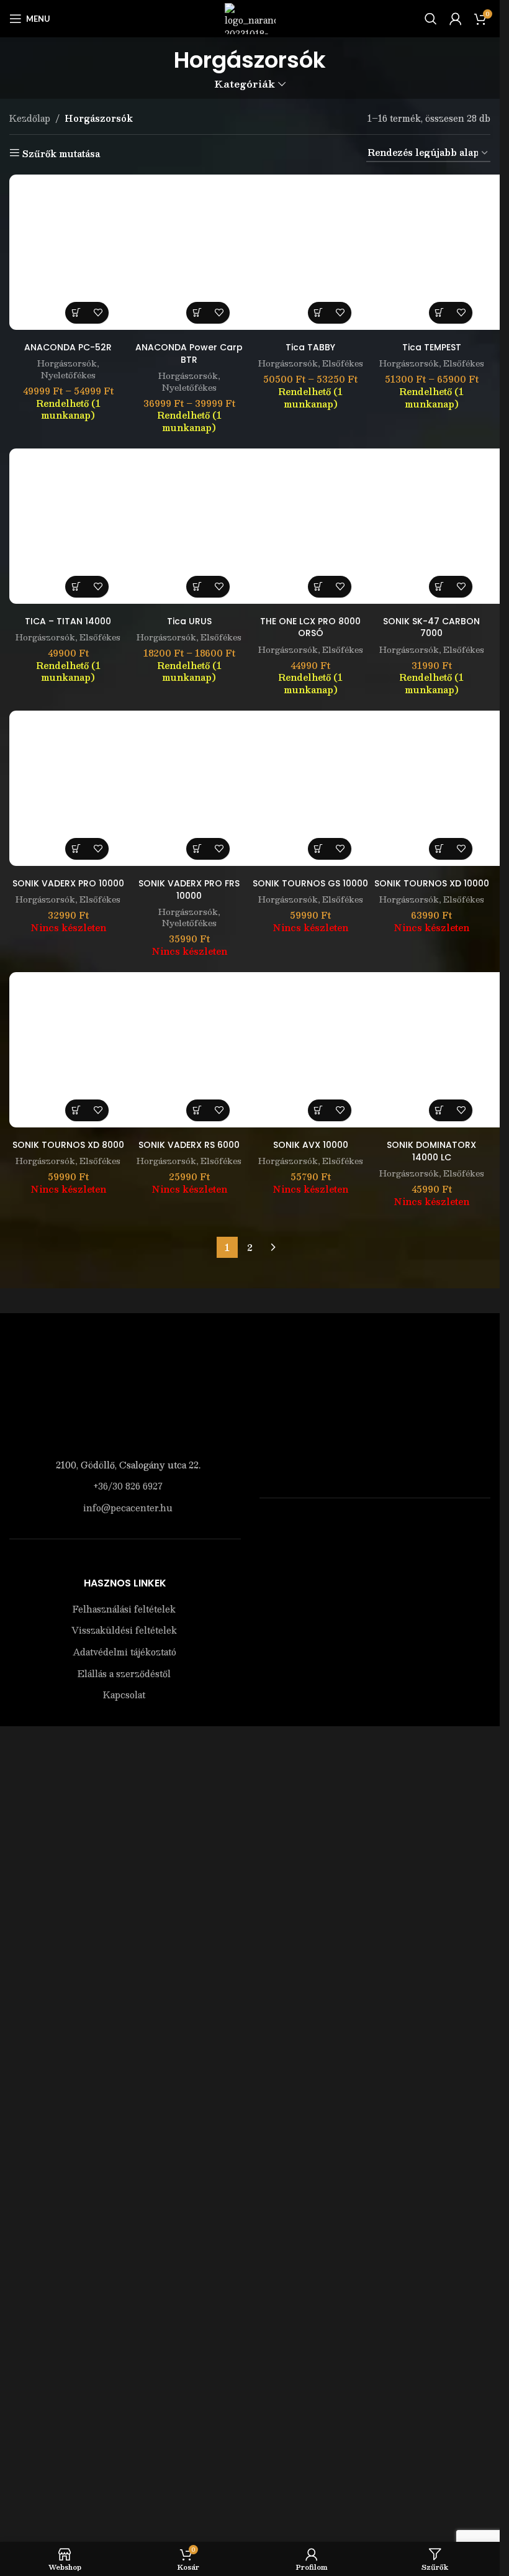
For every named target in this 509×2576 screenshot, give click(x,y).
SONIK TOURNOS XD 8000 (68, 1145)
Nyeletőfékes (68, 375)
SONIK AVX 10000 (311, 1145)
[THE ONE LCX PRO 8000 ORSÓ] (330, 526)
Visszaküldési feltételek (124, 2392)
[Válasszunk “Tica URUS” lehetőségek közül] (197, 587)
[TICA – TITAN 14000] (87, 526)
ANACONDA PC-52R (68, 347)
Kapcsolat (124, 2457)
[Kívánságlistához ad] (98, 313)
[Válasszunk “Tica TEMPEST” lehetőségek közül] (440, 313)
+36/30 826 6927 (128, 1486)
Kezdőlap (30, 118)
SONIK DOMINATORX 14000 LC (431, 1151)
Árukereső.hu (375, 2314)
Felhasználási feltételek (124, 2371)
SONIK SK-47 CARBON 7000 (431, 627)
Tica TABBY (310, 347)
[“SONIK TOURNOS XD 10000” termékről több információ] (440, 849)
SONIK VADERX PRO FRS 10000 (189, 890)
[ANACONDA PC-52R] (87, 252)
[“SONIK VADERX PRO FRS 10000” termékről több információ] (197, 849)
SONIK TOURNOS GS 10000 (310, 883)
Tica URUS (189, 621)
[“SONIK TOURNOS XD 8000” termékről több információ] (76, 1110)
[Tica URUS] (208, 526)
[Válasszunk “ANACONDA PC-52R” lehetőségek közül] (76, 313)
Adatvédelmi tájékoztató (124, 2414)
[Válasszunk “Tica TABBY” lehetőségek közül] (319, 313)
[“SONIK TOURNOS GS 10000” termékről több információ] (319, 849)
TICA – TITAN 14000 (68, 621)
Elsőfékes (343, 363)
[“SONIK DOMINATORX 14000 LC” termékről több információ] (440, 1110)
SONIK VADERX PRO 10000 (68, 883)
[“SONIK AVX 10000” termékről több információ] (319, 1110)
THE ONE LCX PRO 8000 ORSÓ (310, 627)
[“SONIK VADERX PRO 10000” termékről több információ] (76, 849)
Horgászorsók (67, 363)
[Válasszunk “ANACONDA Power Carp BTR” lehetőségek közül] (197, 313)
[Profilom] (456, 19)
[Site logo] (250, 17)
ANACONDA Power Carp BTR (189, 353)
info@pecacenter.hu (128, 1508)
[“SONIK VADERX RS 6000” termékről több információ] (197, 1110)
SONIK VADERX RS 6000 (189, 1145)
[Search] (431, 19)
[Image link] (125, 1394)
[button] (76, 587)
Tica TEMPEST (432, 347)
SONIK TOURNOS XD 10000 (432, 883)
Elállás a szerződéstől (124, 2435)
